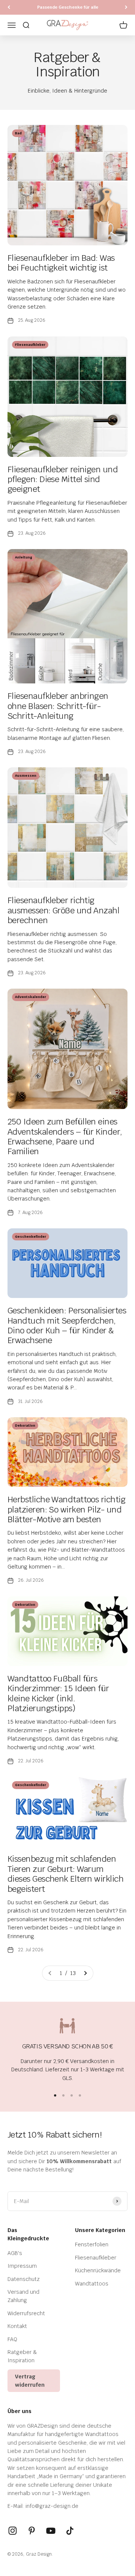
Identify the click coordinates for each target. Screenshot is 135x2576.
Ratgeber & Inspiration (22, 2356)
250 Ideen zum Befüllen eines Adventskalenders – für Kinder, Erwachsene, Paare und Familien (65, 1136)
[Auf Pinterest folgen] (32, 2531)
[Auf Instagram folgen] (13, 2531)
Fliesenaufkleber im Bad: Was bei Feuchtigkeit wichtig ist (61, 263)
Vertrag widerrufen (30, 2381)
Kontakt (17, 2326)
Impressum (22, 2266)
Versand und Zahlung (23, 2296)
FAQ (12, 2339)
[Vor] (126, 7)
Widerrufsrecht (26, 2313)
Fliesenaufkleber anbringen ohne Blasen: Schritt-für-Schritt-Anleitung (58, 706)
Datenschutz (24, 2279)
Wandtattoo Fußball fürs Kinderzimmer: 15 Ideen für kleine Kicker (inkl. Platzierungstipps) (58, 1693)
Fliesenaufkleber (96, 2258)
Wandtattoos (92, 2284)
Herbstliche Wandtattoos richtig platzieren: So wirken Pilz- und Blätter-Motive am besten (66, 1509)
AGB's (15, 2253)
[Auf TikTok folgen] (70, 2531)
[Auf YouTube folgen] (51, 2531)
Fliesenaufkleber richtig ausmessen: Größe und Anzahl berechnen (63, 910)
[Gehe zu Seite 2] (85, 1973)
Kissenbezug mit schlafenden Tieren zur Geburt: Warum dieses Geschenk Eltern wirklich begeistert (65, 1874)
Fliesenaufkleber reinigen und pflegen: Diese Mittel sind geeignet (63, 479)
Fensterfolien (92, 2244)
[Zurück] (9, 7)
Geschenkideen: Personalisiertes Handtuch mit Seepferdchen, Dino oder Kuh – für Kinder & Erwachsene (67, 1325)
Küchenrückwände (98, 2270)
